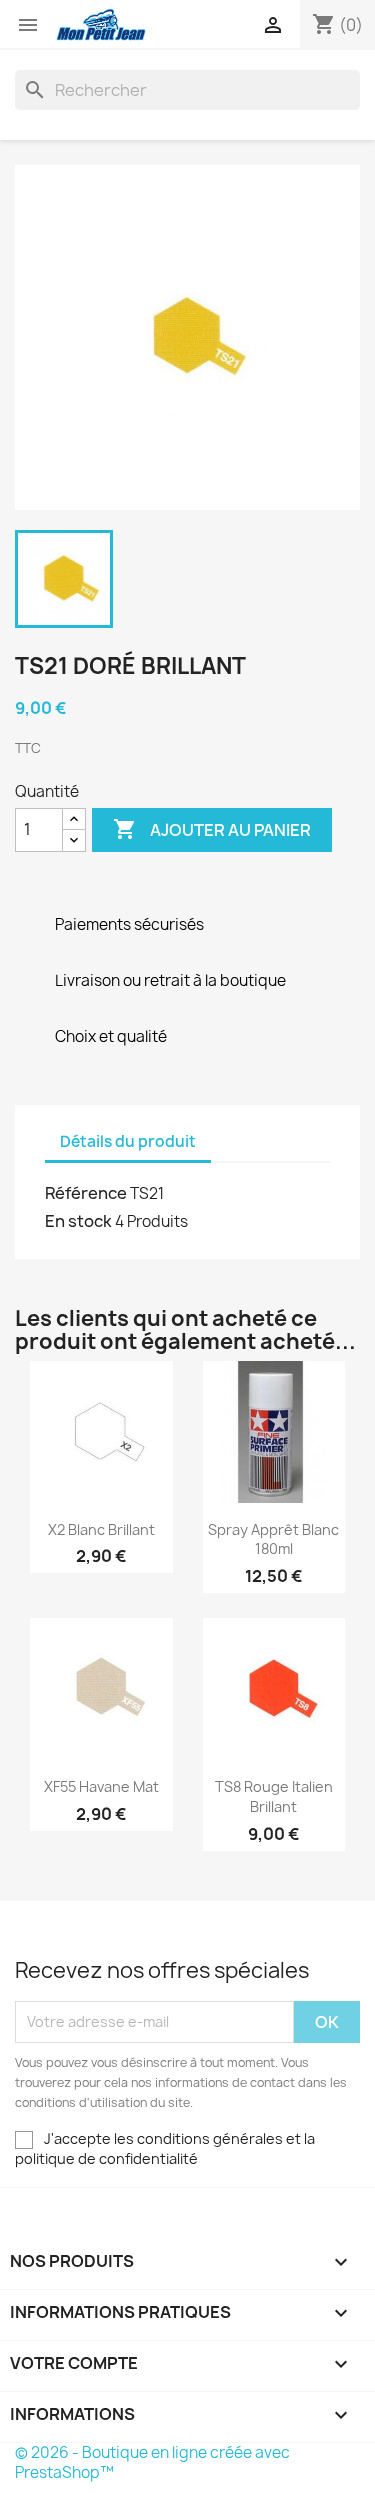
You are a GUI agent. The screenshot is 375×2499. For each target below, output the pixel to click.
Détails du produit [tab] (128, 1141)
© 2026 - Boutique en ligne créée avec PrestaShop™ (152, 2462)
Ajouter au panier (212, 829)
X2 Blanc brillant (101, 1529)
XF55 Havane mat (101, 1786)
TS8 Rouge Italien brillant (274, 1796)
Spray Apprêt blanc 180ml (273, 1539)
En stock (78, 1221)
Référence (86, 1193)
